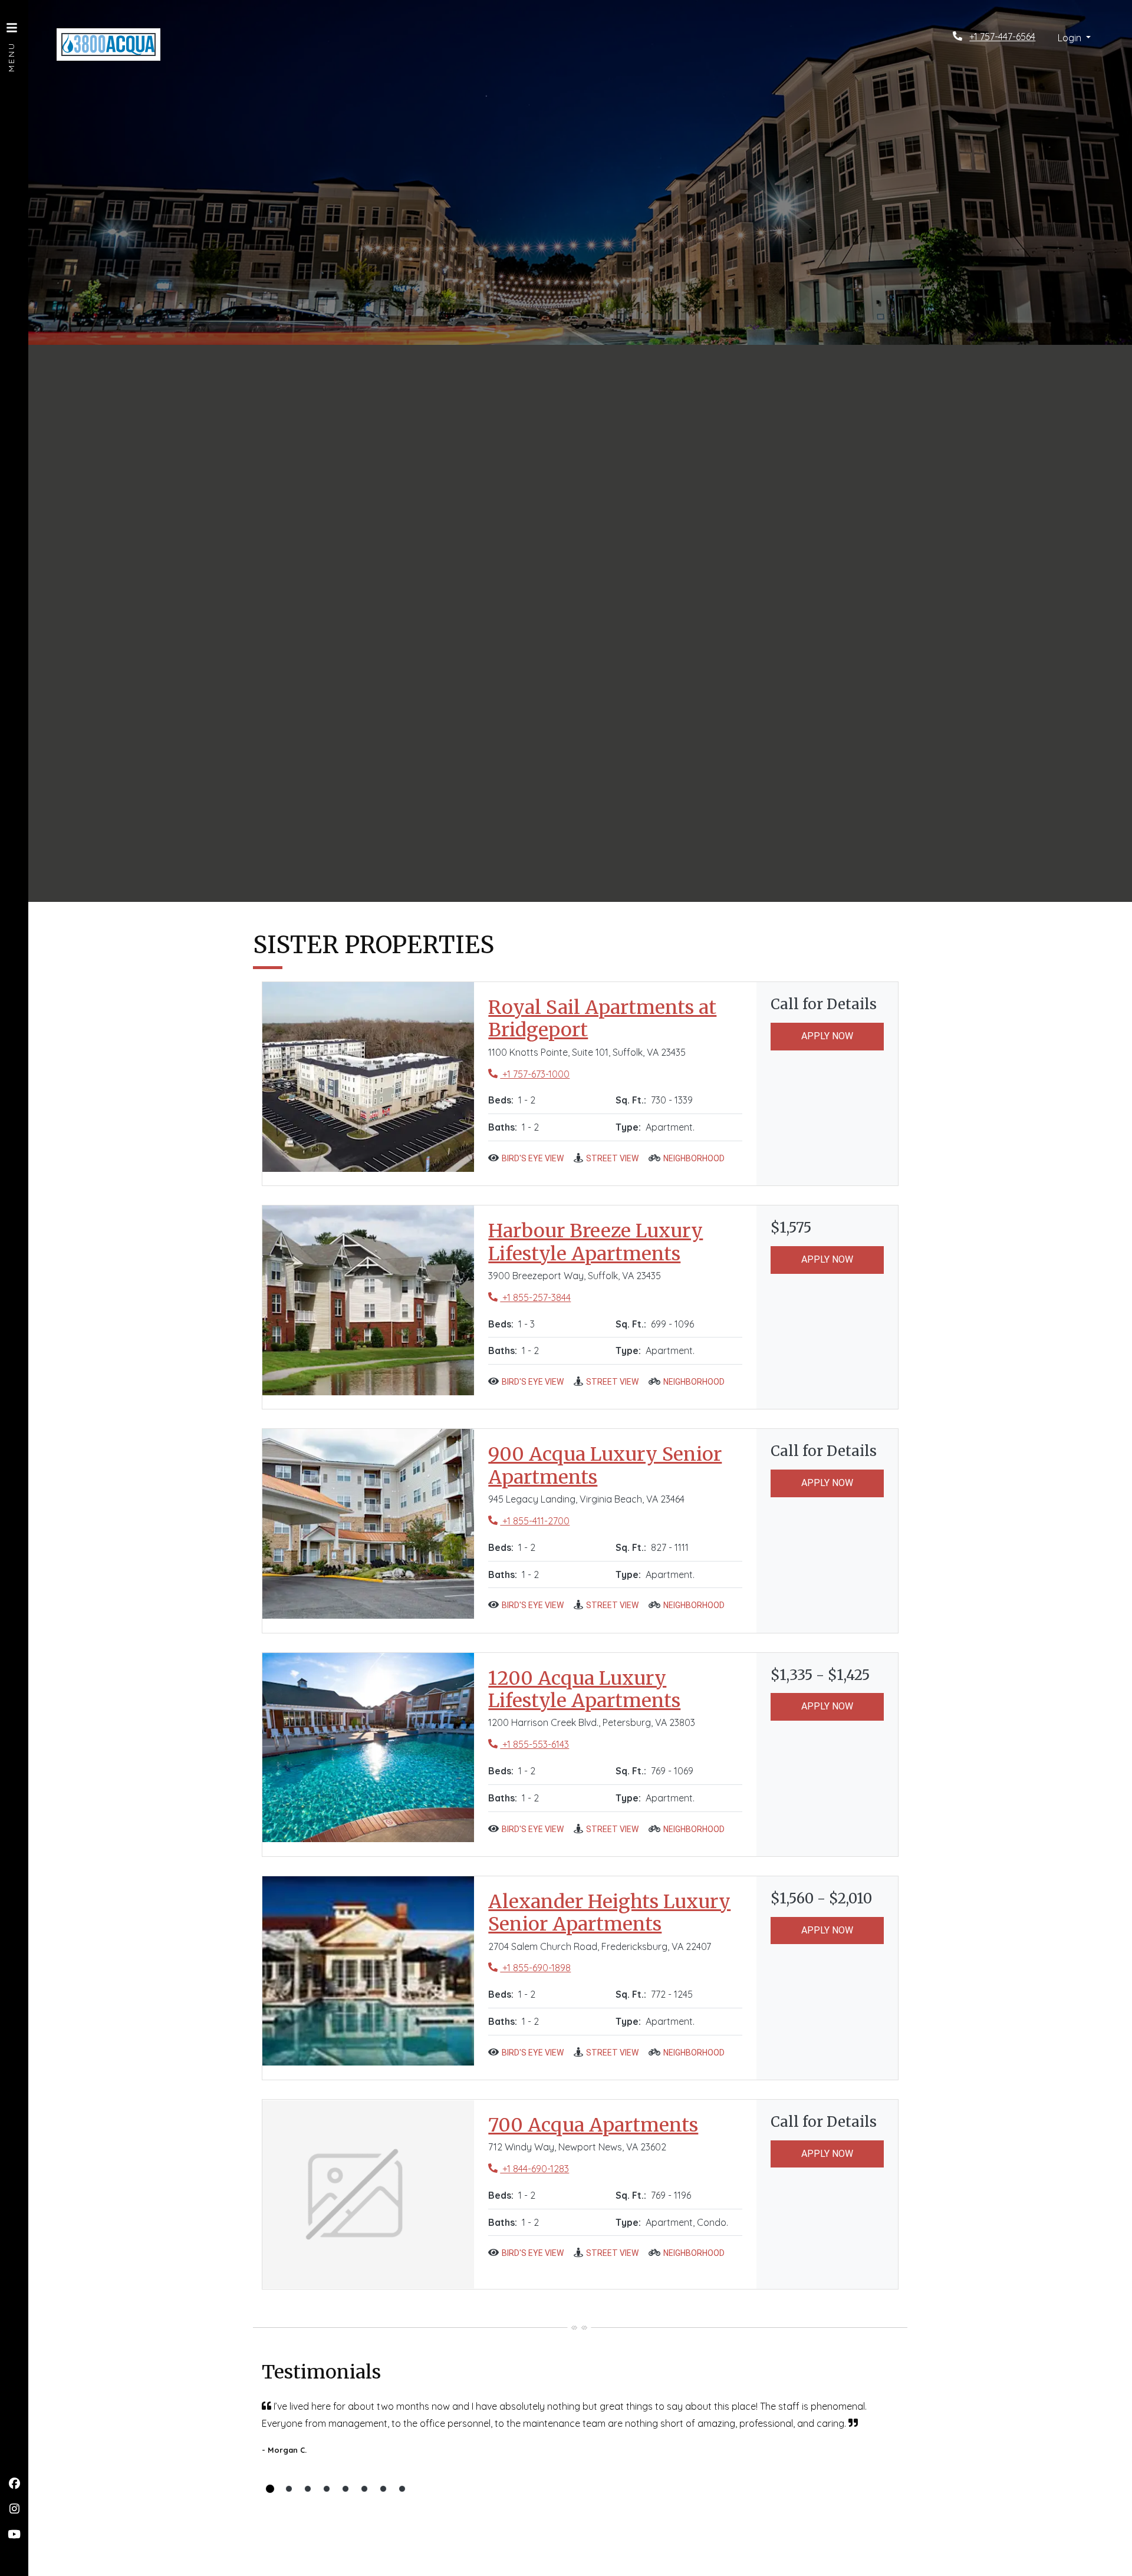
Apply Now (827, 1036)
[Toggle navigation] (12, 41)
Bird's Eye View (533, 1158)
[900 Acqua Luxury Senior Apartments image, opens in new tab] (368, 1524)
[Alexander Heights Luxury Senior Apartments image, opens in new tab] (368, 1971)
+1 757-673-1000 (529, 1074)
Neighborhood (694, 1158)
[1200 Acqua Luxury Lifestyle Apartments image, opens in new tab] (368, 1748)
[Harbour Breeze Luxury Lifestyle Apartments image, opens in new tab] (368, 1300)
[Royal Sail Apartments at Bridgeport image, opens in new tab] (368, 1077)
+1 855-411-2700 (529, 1521)
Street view (612, 1158)
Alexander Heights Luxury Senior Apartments (615, 1913)
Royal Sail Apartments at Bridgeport (615, 1019)
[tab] (270, 2489)
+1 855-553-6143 (529, 1744)
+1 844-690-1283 (529, 2168)
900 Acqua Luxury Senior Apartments (615, 1466)
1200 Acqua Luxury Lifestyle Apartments (615, 1690)
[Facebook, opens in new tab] (14, 2483)
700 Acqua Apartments (593, 2125)
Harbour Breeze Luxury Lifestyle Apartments (615, 1242)
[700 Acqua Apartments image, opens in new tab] (368, 2195)
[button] (1074, 38)
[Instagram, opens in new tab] (14, 2509)
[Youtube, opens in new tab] (14, 2534)
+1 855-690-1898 (529, 1967)
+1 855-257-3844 (529, 1297)
